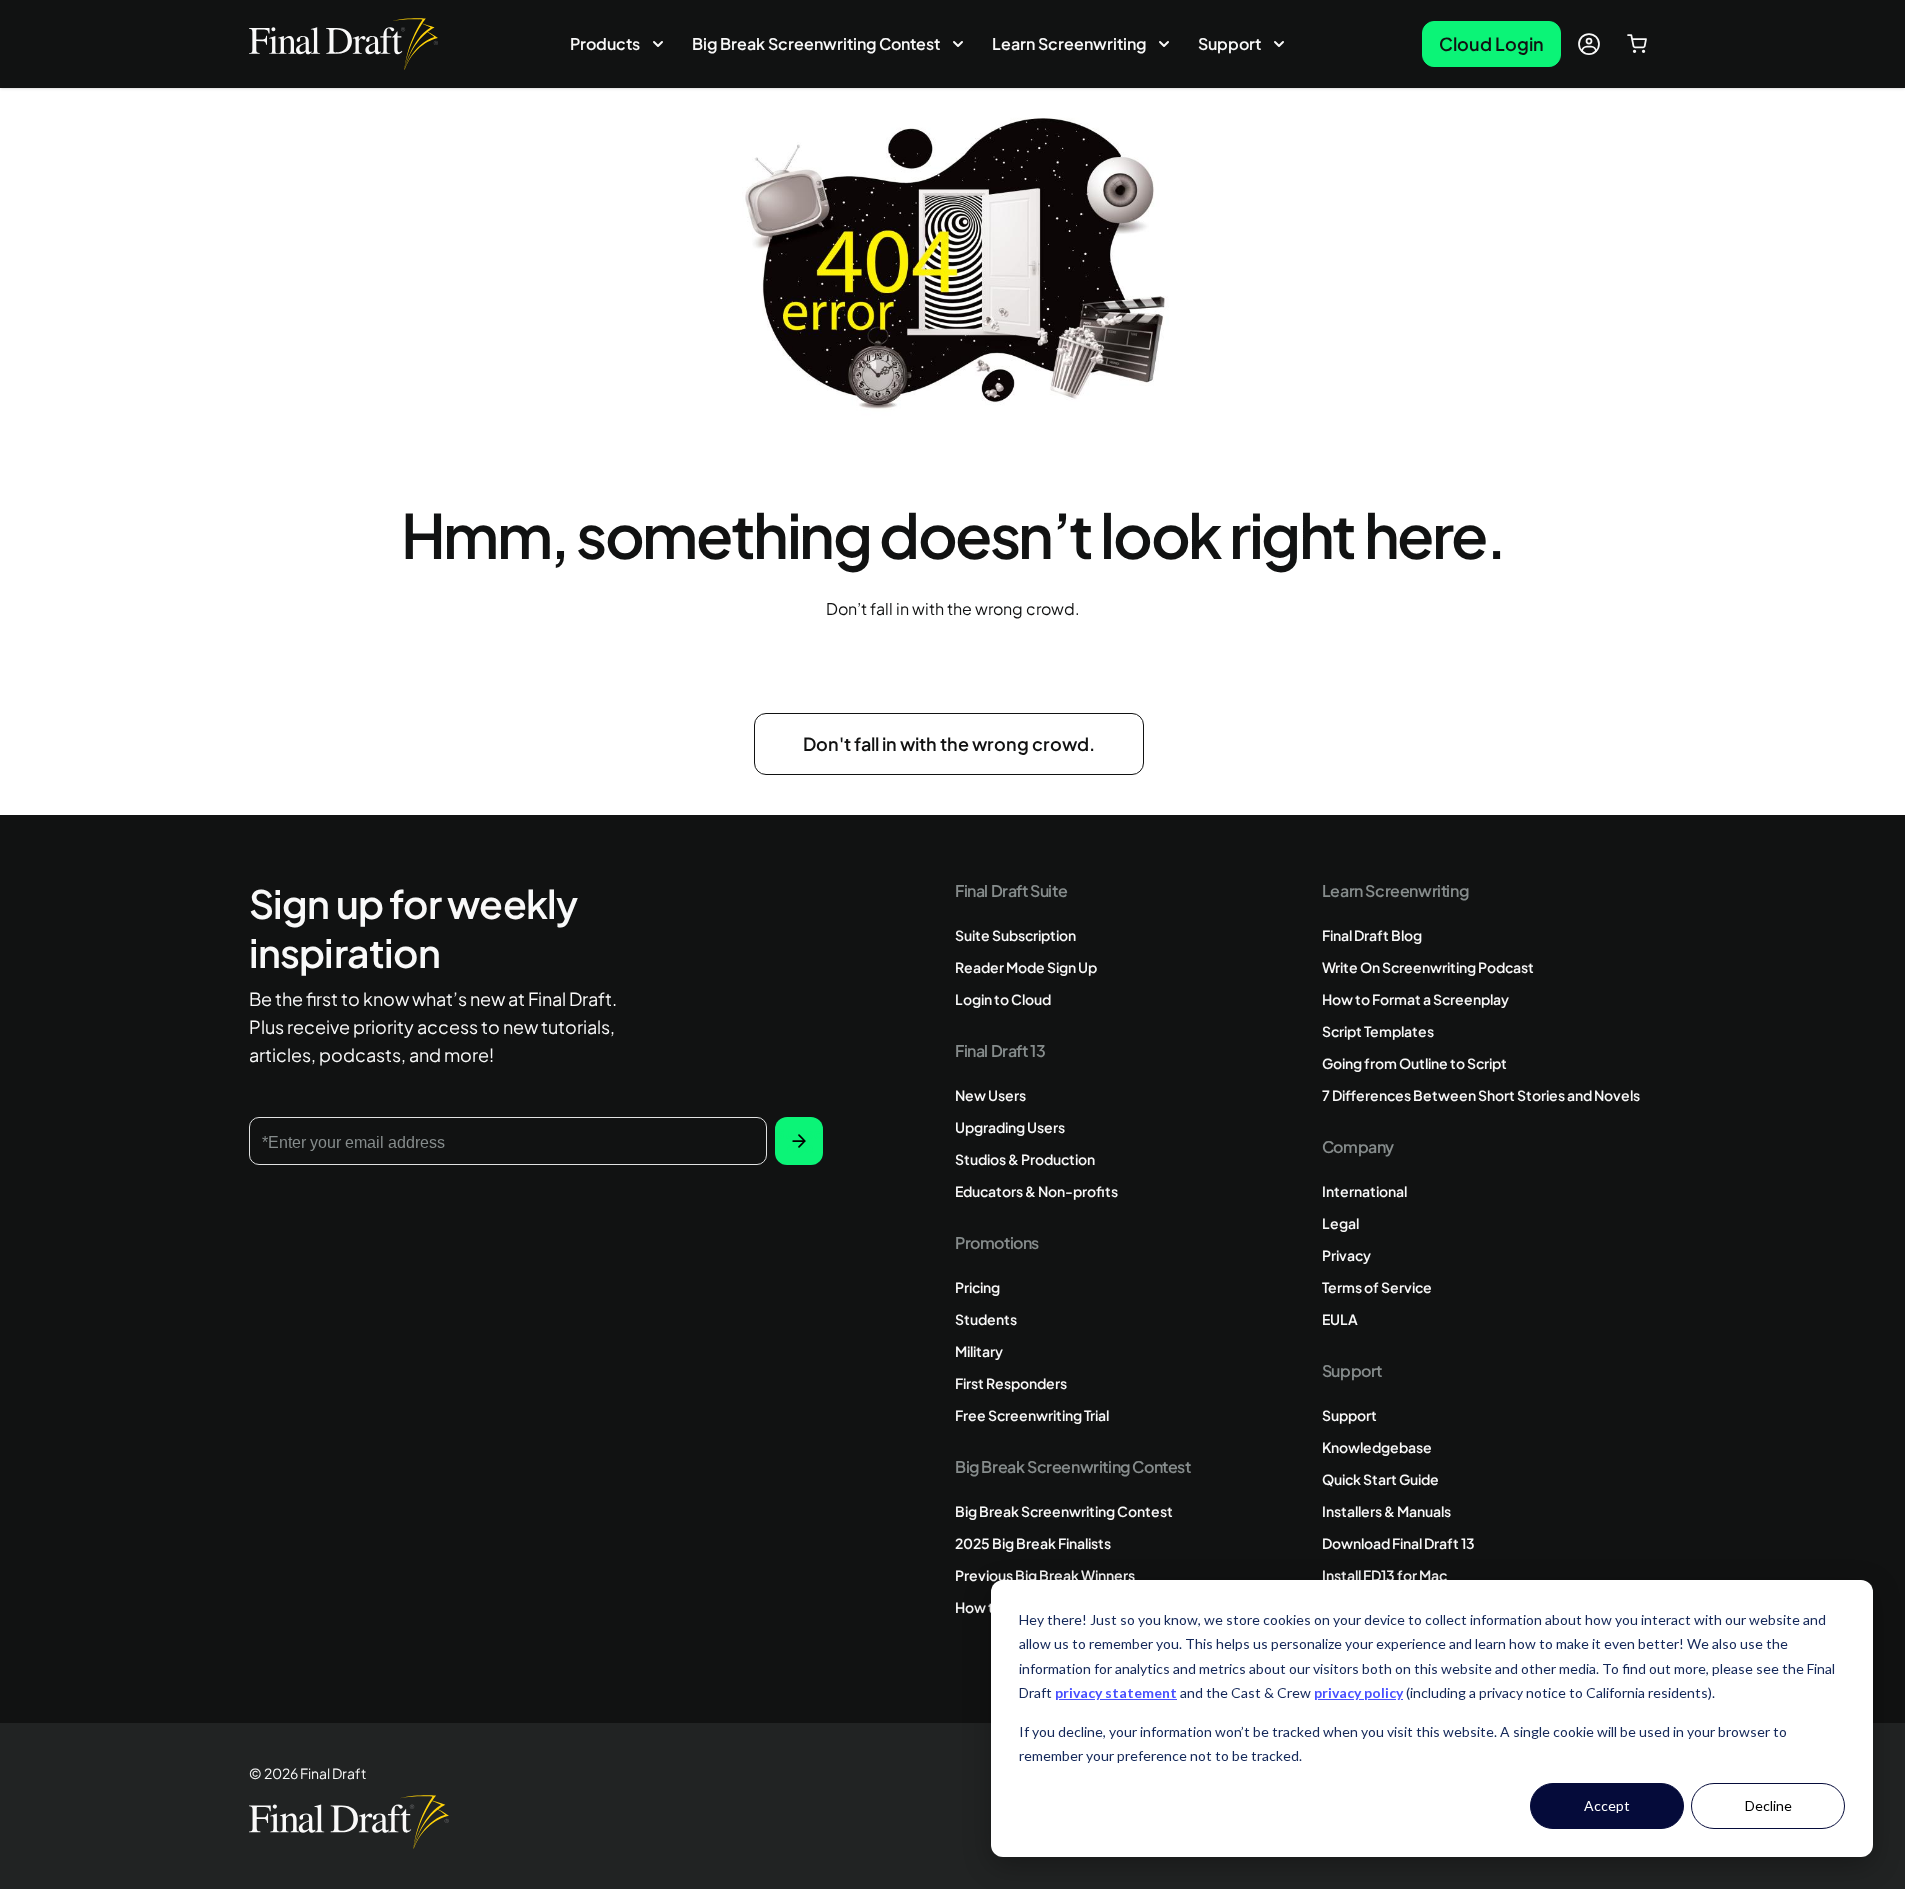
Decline (1768, 1805)
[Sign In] (1589, 44)
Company (1358, 1146)
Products (605, 43)
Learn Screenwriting (1069, 43)
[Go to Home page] (343, 43)
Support (1229, 43)
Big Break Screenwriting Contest (816, 43)
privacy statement (1116, 1692)
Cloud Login (1491, 43)
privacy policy (1358, 1692)
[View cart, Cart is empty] (1637, 44)
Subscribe (798, 1141)
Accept (1607, 1805)
